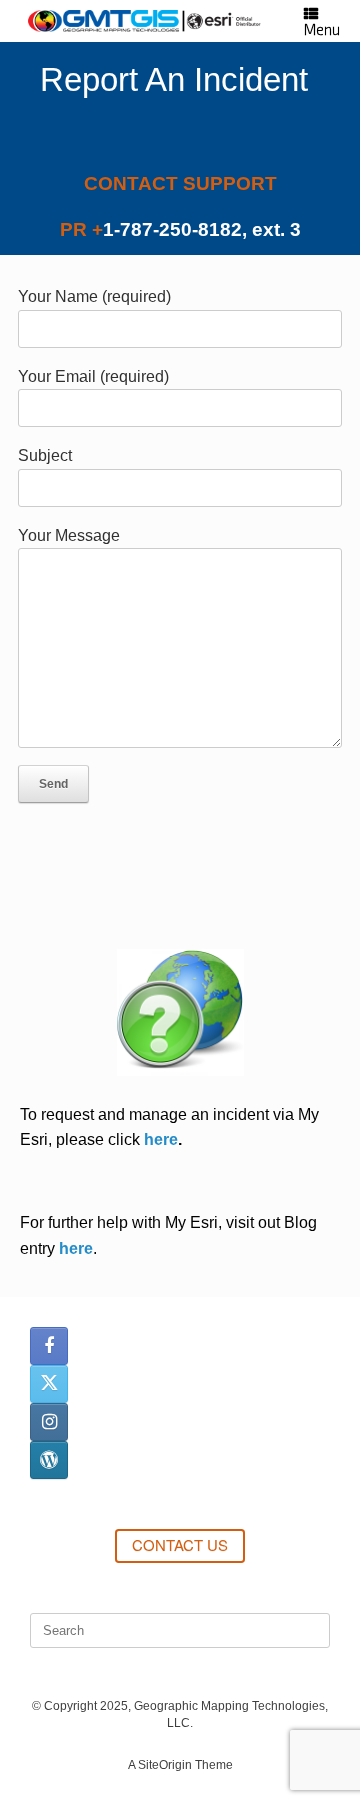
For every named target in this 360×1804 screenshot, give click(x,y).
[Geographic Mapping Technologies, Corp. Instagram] (49, 1422)
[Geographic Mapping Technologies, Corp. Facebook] (49, 1346)
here (161, 1139)
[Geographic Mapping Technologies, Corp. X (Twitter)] (49, 1384)
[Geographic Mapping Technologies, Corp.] (144, 21)
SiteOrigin (165, 1765)
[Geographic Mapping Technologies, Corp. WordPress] (49, 1460)
